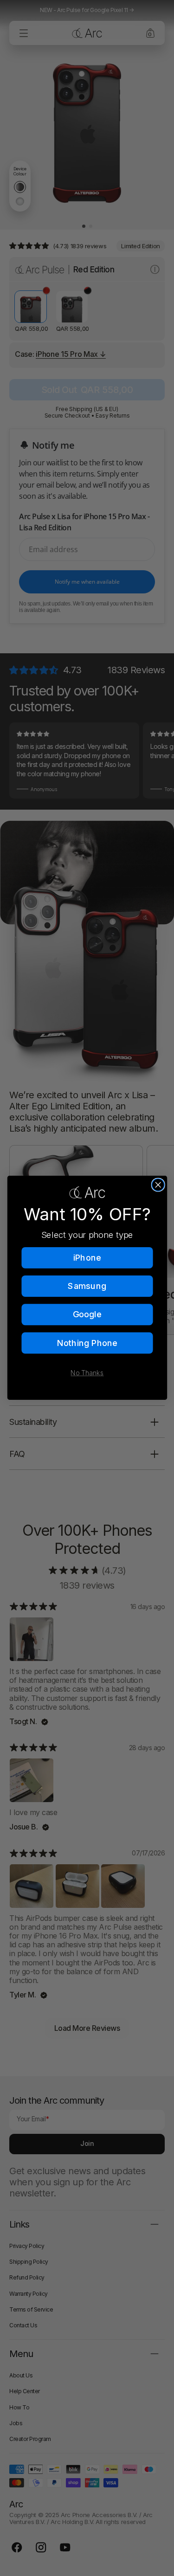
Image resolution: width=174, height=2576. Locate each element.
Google (87, 1314)
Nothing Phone (87, 1343)
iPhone (87, 1258)
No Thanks (87, 1373)
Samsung (87, 1286)
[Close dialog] (158, 1185)
